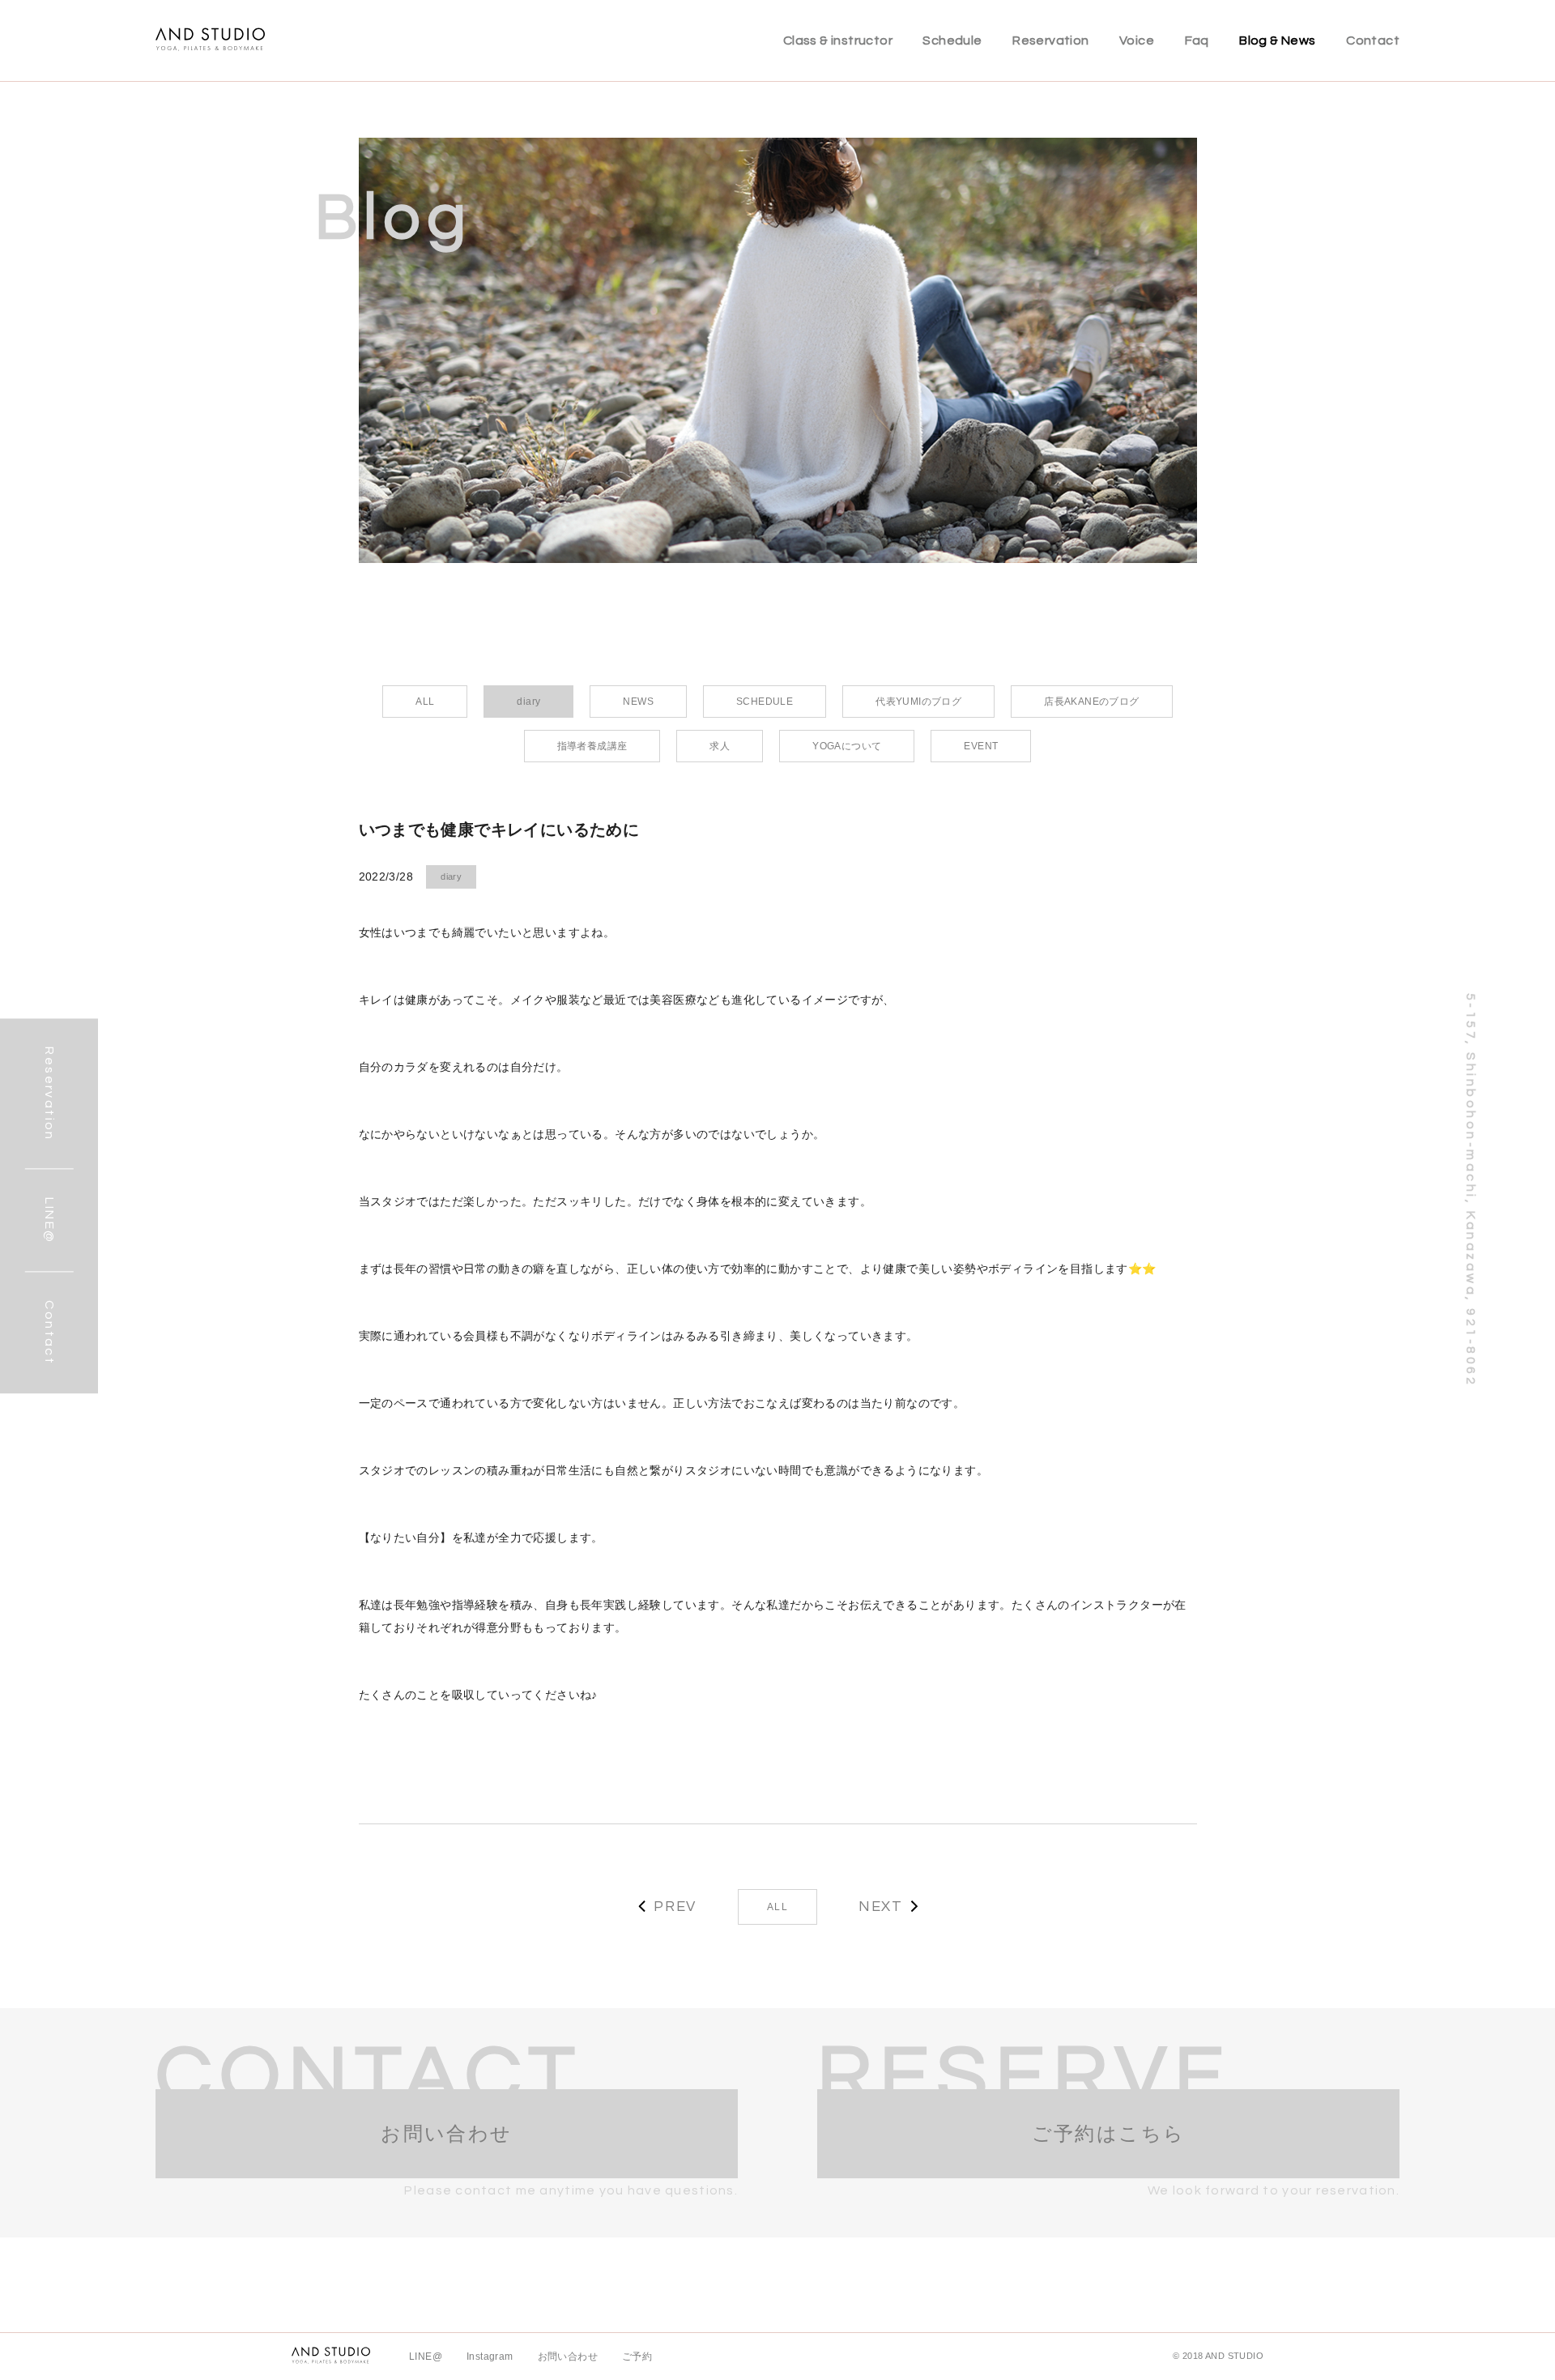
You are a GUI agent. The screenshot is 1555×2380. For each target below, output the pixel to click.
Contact (1373, 41)
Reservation (1050, 41)
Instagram (490, 2357)
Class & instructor (838, 41)
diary (451, 877)
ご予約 (637, 2357)
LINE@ (426, 2357)
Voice (1137, 41)
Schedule (952, 41)
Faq (1197, 41)
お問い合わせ (568, 2357)
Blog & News (1277, 41)
